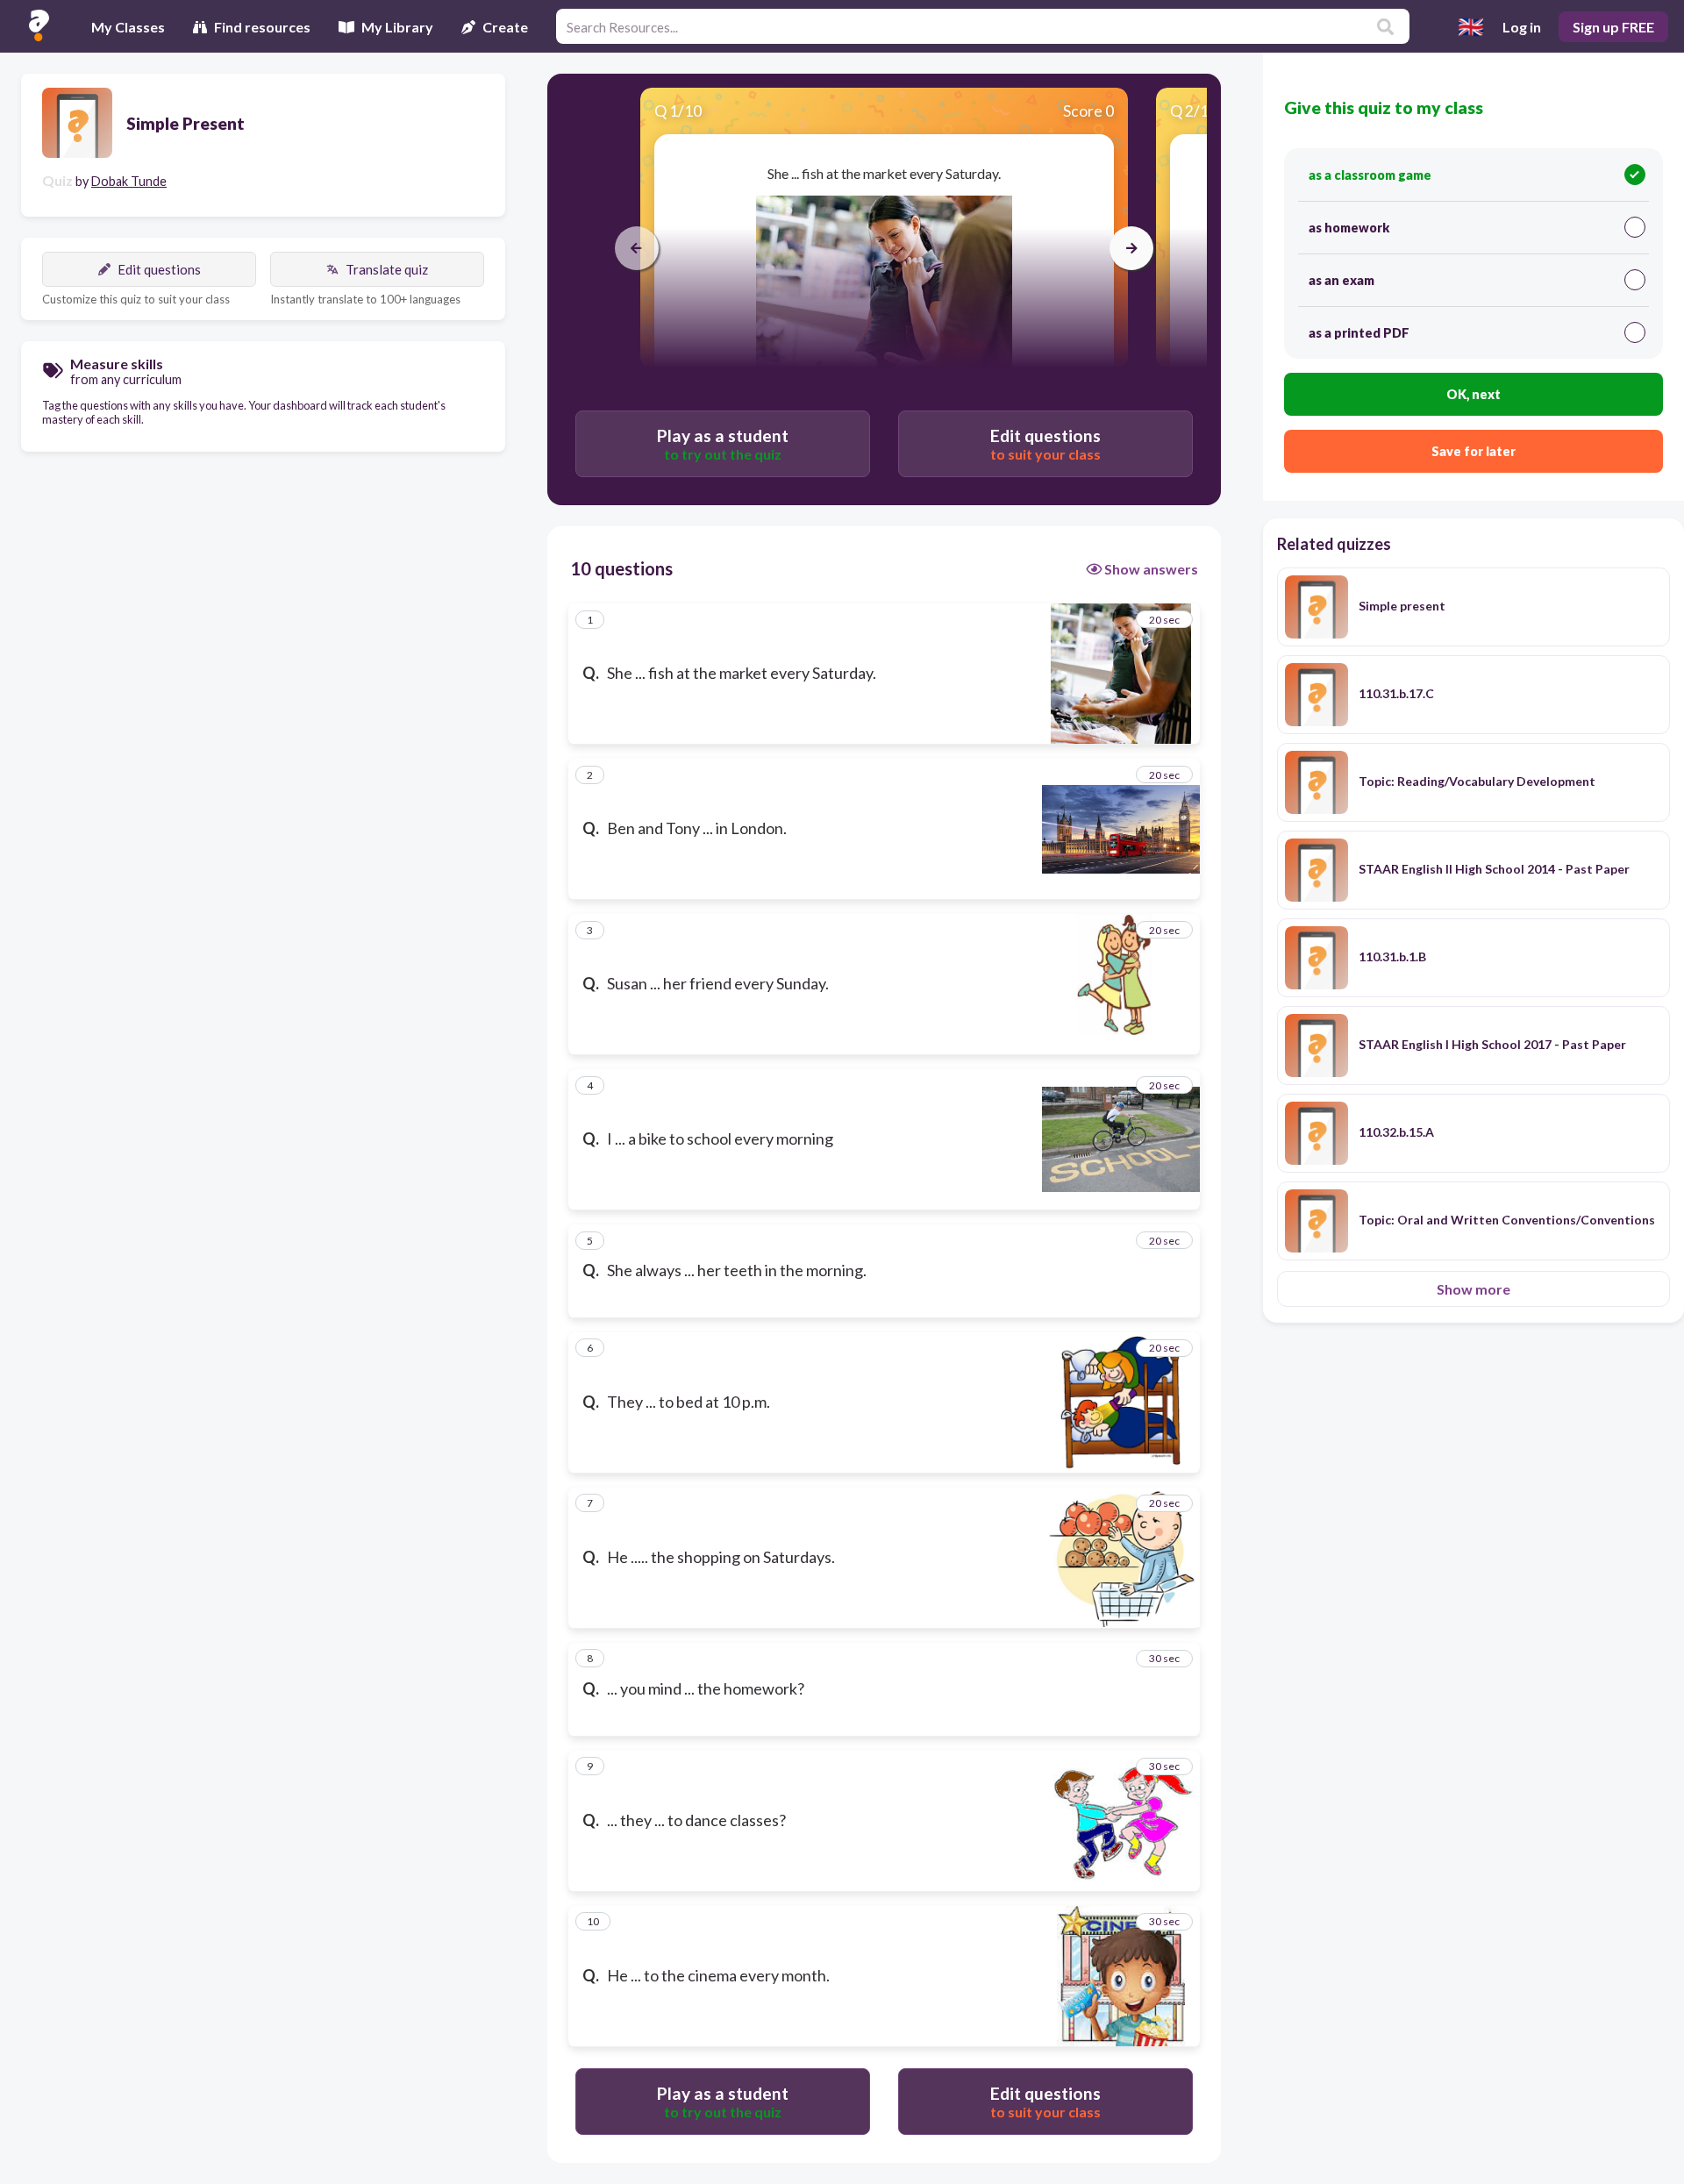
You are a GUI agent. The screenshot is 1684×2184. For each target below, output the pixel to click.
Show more (1473, 1289)
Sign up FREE (1613, 27)
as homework (1349, 228)
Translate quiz (387, 269)
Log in (1522, 27)
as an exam (1341, 280)
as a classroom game (1370, 175)
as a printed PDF (1359, 333)
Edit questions (159, 269)
